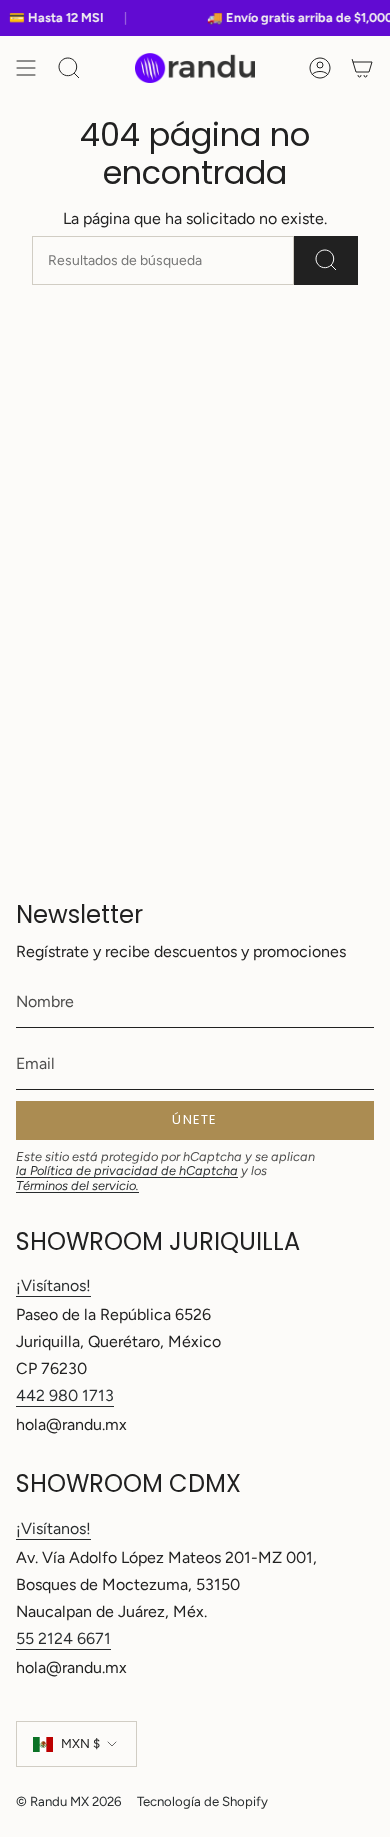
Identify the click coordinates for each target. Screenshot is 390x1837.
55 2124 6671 (63, 1638)
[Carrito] (362, 68)
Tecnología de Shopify (202, 1801)
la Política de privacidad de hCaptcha (127, 1170)
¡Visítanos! (53, 1285)
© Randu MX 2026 (68, 1801)
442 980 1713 (65, 1395)
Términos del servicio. (77, 1185)
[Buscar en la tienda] (326, 260)
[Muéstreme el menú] (26, 68)
